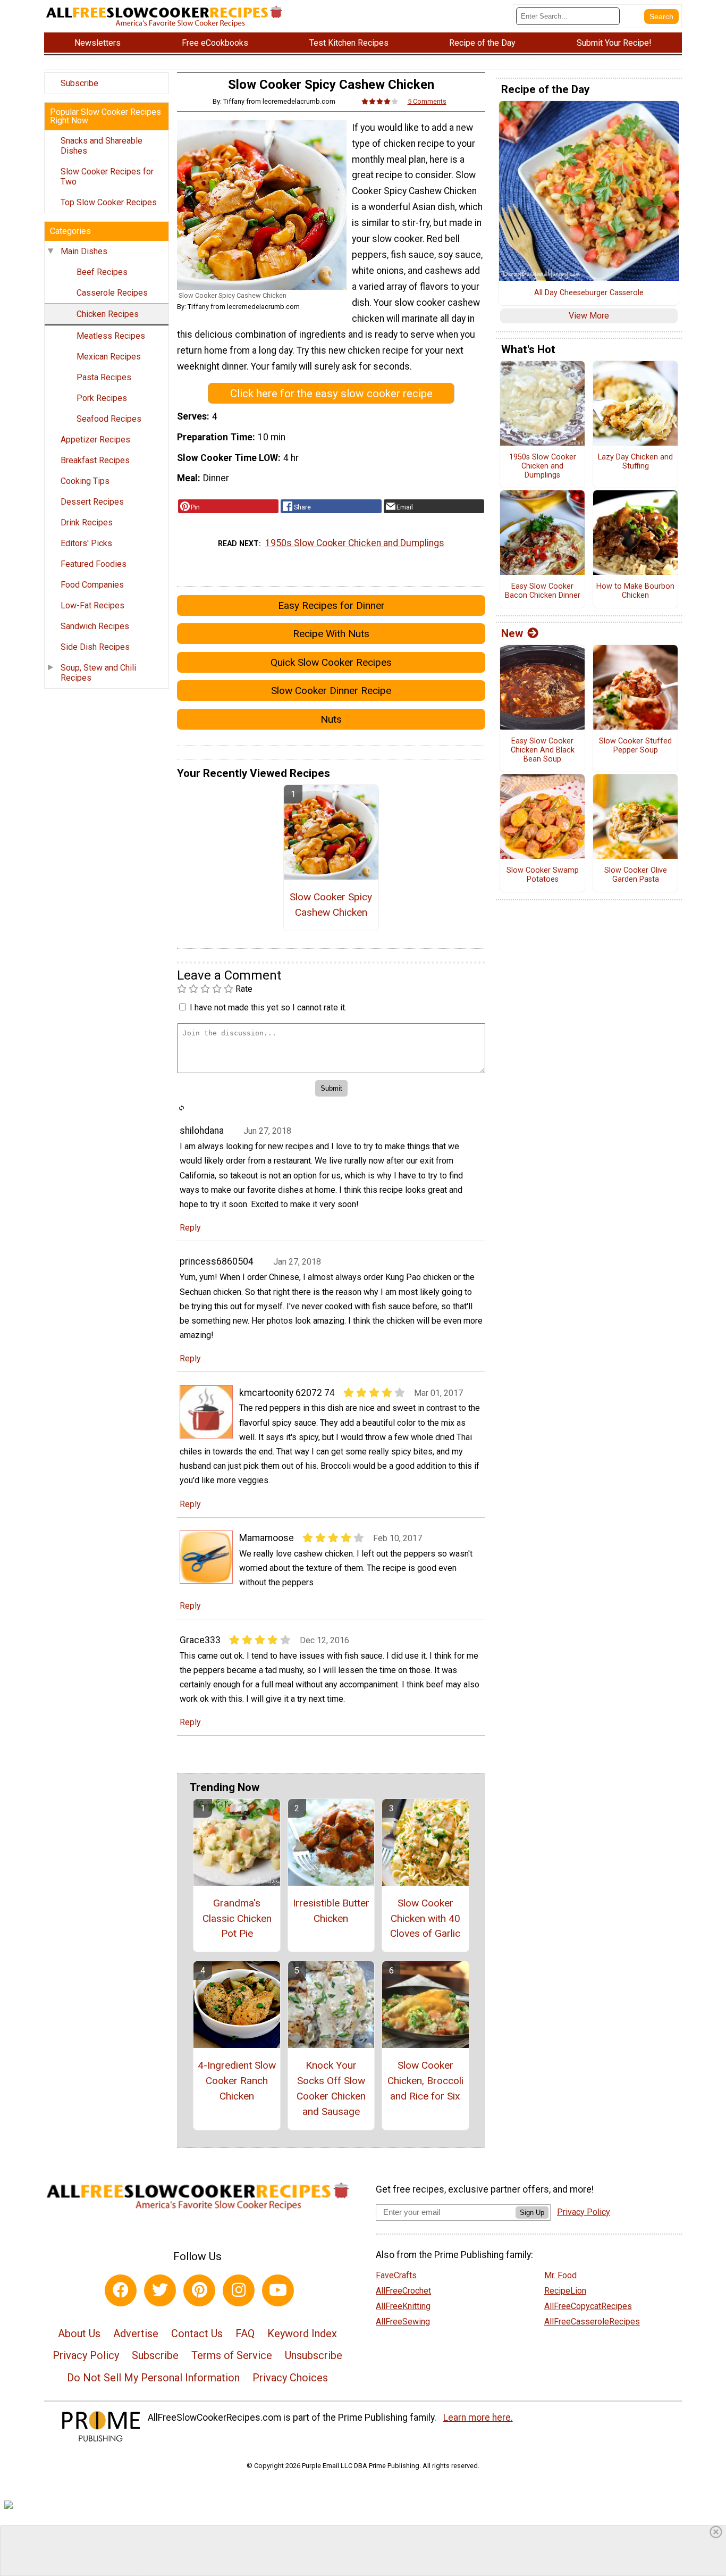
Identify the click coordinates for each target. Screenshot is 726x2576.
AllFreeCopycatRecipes (588, 2306)
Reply (190, 1228)
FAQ (245, 2334)
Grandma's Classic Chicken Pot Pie (237, 1918)
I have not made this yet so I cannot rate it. (268, 1007)
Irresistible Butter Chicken (331, 1911)
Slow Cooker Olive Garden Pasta (636, 875)
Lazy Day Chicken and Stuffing (635, 462)
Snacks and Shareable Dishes (102, 146)
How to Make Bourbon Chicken (635, 591)
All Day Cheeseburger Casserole (589, 293)
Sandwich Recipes (95, 626)
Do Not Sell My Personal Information (153, 2378)
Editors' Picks (86, 543)
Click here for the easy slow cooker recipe (331, 394)
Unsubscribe (314, 2355)
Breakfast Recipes (95, 460)
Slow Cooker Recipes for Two (107, 177)
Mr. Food (560, 2275)
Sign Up (532, 2213)
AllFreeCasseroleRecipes (592, 2322)
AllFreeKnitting (403, 2306)
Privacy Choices (290, 2378)
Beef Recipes (102, 272)
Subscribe (79, 83)
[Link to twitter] (160, 2290)
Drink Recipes (87, 522)
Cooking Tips (85, 481)
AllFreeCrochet (403, 2291)
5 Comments (427, 101)
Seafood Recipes (109, 419)
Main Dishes (84, 251)
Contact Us (197, 2334)
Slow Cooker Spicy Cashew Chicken (331, 905)
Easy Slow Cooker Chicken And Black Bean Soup (543, 750)
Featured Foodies (94, 564)
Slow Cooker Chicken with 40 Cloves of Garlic (425, 1918)
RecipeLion (565, 2291)
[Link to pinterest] (199, 2290)
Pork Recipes (102, 398)
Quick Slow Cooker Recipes (331, 662)
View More (589, 316)
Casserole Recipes (112, 293)
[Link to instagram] (239, 2290)
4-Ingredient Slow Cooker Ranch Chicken (237, 2081)
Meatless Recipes (111, 336)
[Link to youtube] (278, 2290)
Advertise (136, 2334)
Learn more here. (478, 2418)
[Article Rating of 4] (380, 101)
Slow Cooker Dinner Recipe (331, 691)
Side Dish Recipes (95, 647)
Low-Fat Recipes (92, 605)
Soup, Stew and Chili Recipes (98, 673)
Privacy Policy (86, 2355)
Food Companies (92, 585)
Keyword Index (302, 2334)
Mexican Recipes (109, 357)
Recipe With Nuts (331, 634)
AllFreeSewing (403, 2322)
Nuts (331, 719)
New (512, 633)
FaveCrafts (396, 2275)
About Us (79, 2334)
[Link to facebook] (121, 2290)
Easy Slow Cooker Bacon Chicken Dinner (543, 591)
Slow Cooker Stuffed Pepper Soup (635, 746)
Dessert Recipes (92, 502)
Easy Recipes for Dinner (331, 605)
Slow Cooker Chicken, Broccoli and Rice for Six (425, 2081)
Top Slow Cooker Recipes (109, 202)
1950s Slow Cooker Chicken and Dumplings (355, 543)
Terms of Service (232, 2355)
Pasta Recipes (104, 377)
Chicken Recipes (108, 314)
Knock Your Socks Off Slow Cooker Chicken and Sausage (331, 2088)
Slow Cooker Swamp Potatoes (543, 875)
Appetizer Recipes (95, 440)
